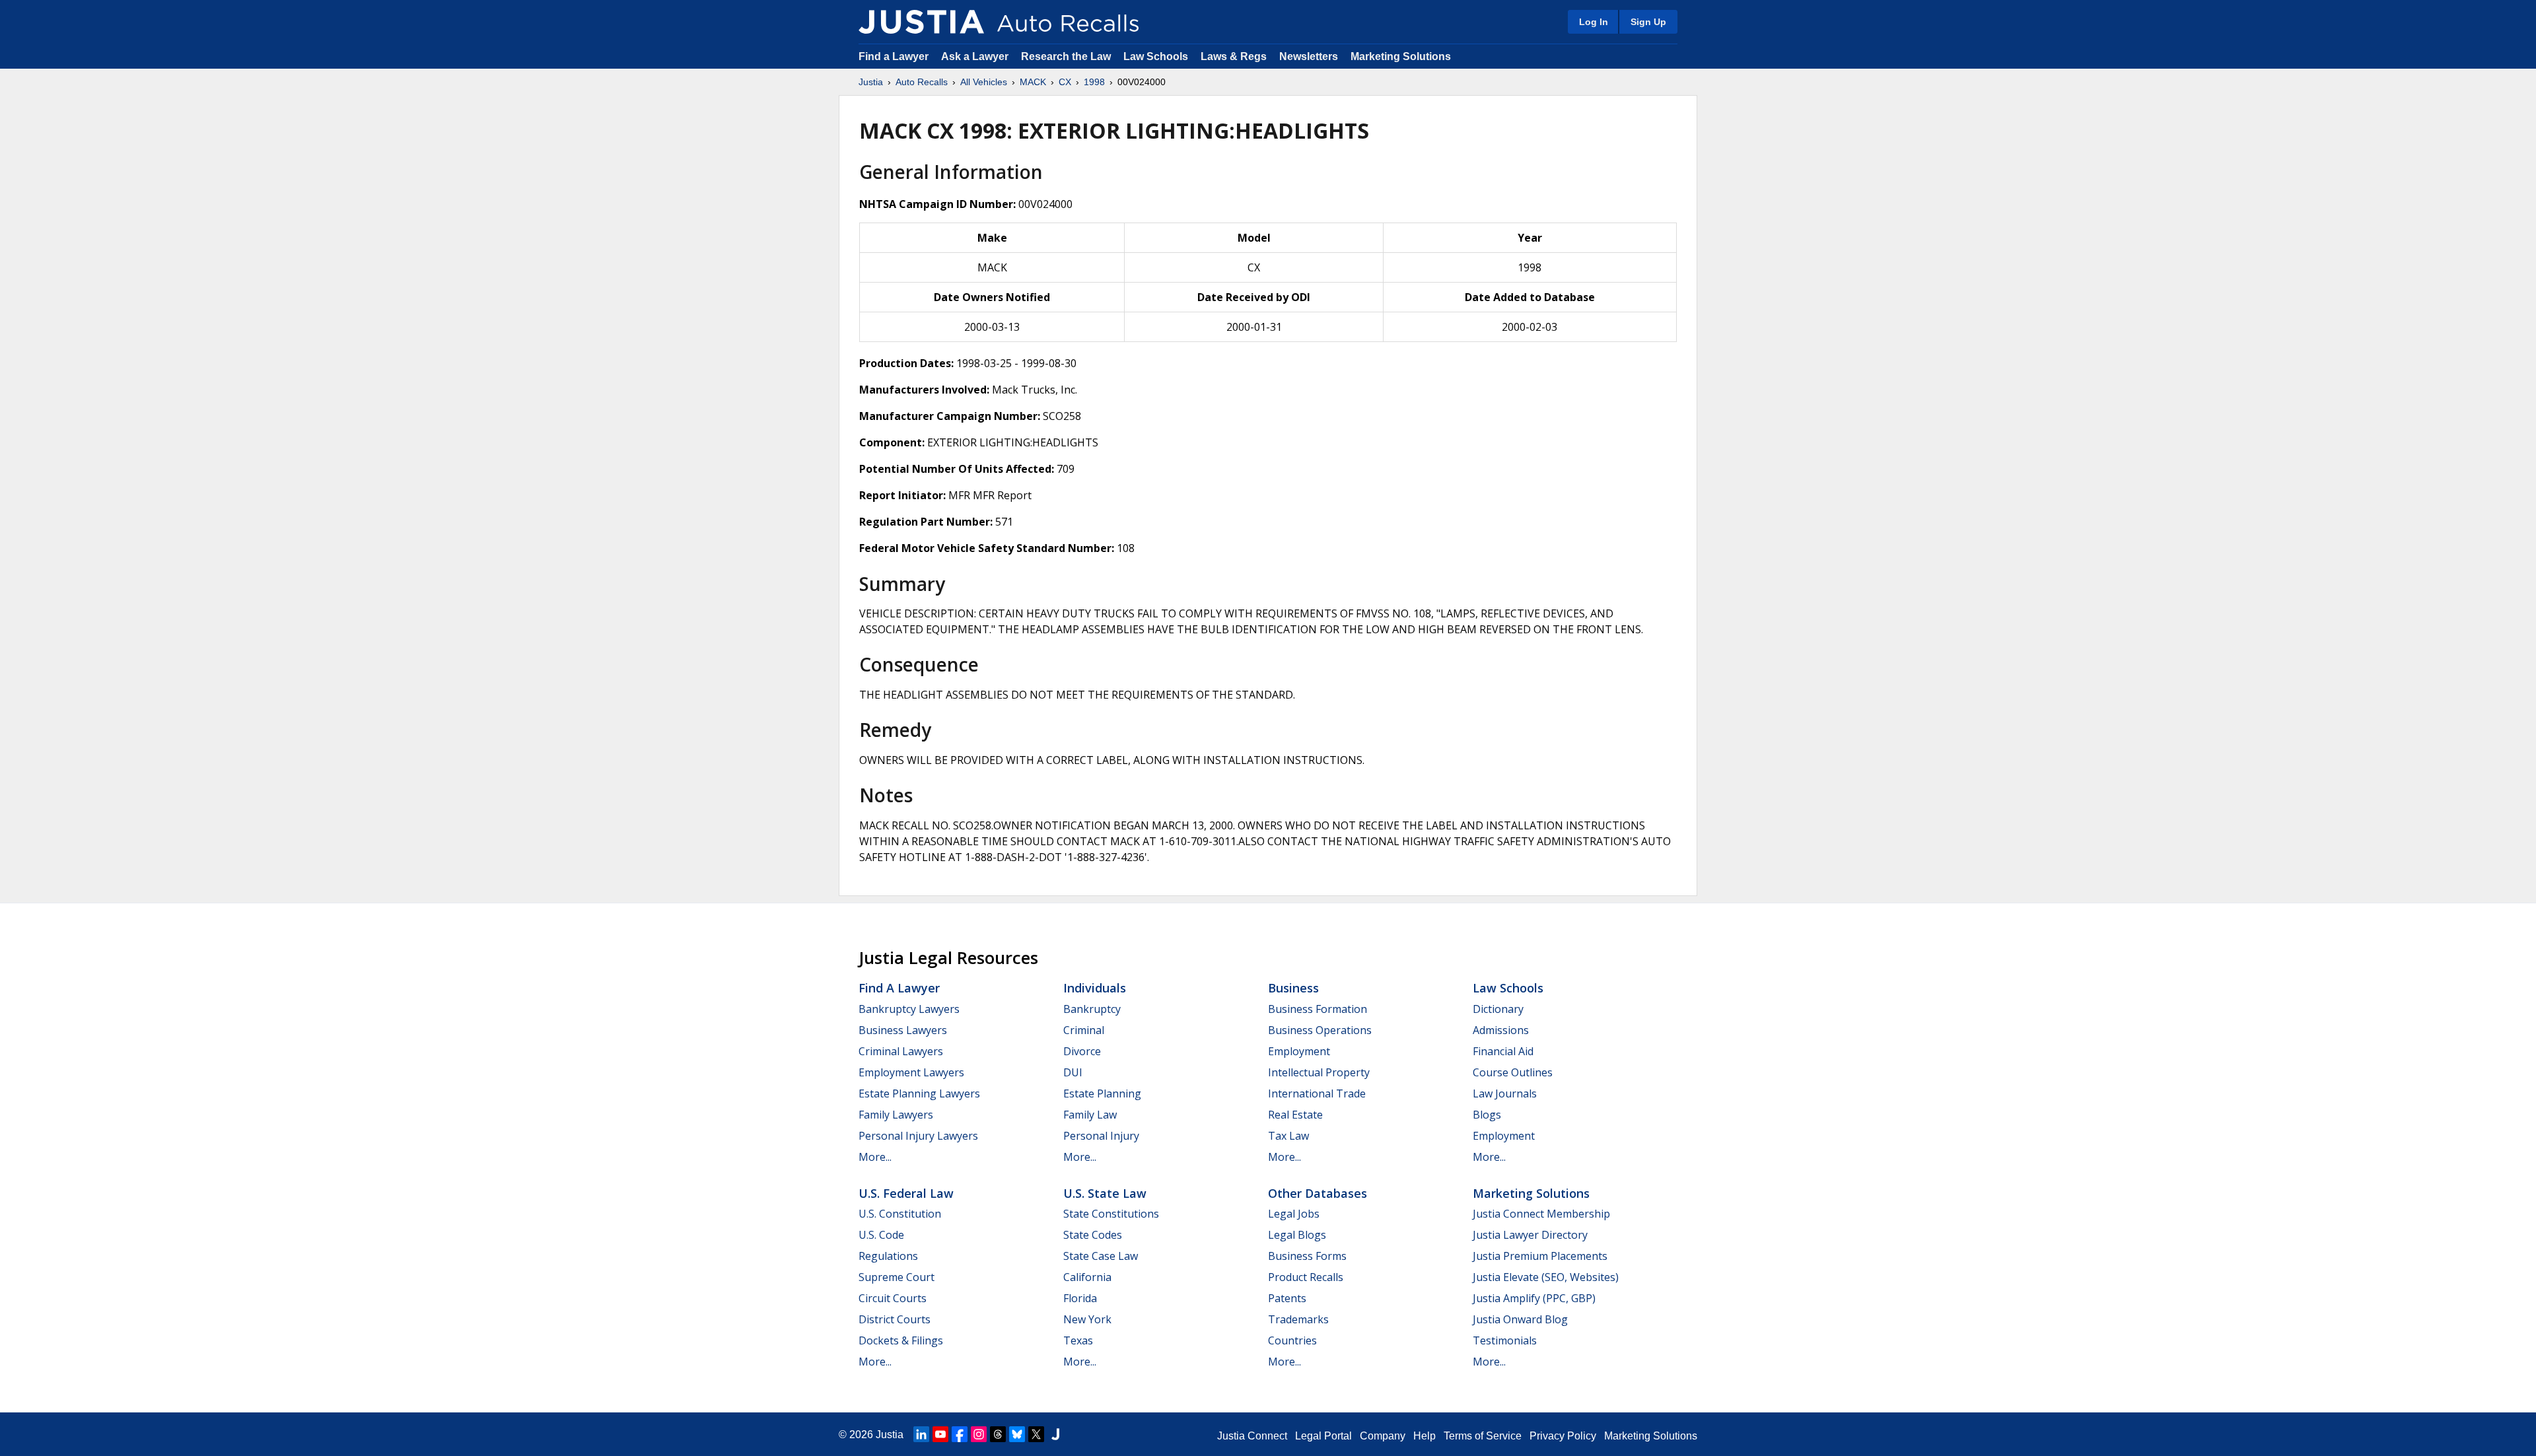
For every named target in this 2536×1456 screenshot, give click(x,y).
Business (1293, 988)
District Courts (895, 1319)
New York (1087, 1319)
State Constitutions (1111, 1214)
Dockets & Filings (901, 1340)
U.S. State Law (1105, 1193)
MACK (1033, 82)
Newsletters (1309, 56)
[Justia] (921, 22)
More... (875, 1157)
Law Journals (1505, 1093)
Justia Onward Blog (1520, 1319)
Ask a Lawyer (976, 56)
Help (1425, 1436)
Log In (1594, 22)
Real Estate (1295, 1115)
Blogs (1487, 1115)
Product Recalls (1306, 1277)
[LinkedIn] (921, 1434)
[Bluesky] (1017, 1434)
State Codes (1093, 1235)
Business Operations (1320, 1030)
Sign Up (1648, 22)
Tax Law (1288, 1136)
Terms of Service (1483, 1436)
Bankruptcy (1092, 1009)
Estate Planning (1102, 1093)
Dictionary (1498, 1009)
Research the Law (1066, 56)
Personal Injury (1101, 1136)
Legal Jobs (1294, 1214)
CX (1065, 82)
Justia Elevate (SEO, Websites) (1546, 1277)
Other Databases (1318, 1193)
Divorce (1082, 1051)
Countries (1292, 1340)
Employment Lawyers (911, 1072)
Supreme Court (897, 1277)
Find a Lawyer (894, 56)
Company (1383, 1436)
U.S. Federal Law (906, 1193)
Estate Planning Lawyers (919, 1093)
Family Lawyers (896, 1115)
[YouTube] (940, 1434)
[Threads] (998, 1434)
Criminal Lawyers (901, 1051)
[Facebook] (960, 1434)
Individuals (1095, 988)
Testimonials (1505, 1340)
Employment (1299, 1051)
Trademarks (1298, 1319)
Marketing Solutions (1401, 56)
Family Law (1090, 1115)
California (1087, 1277)
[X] (1036, 1434)
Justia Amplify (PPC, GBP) (1534, 1298)
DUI (1073, 1072)
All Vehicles (984, 82)
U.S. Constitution (900, 1214)
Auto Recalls (922, 82)
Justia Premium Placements (1540, 1256)
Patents (1287, 1298)
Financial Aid (1503, 1051)
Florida (1080, 1298)
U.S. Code (881, 1235)
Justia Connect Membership (1541, 1214)
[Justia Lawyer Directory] (1055, 1434)
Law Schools (1156, 56)
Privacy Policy (1563, 1436)
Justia (871, 82)
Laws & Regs (1234, 56)
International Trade (1317, 1093)
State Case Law (1101, 1256)
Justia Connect (1252, 1436)
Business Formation (1318, 1009)
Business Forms (1307, 1256)
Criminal (1084, 1030)
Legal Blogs (1297, 1235)
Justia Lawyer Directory (1530, 1235)
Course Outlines (1513, 1072)
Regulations (888, 1256)
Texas (1078, 1340)
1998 (1094, 82)
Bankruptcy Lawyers (909, 1009)
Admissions (1501, 1030)
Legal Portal (1323, 1436)
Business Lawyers (903, 1030)
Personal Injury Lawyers (918, 1136)
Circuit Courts (893, 1298)
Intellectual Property (1319, 1072)
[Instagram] (979, 1434)
